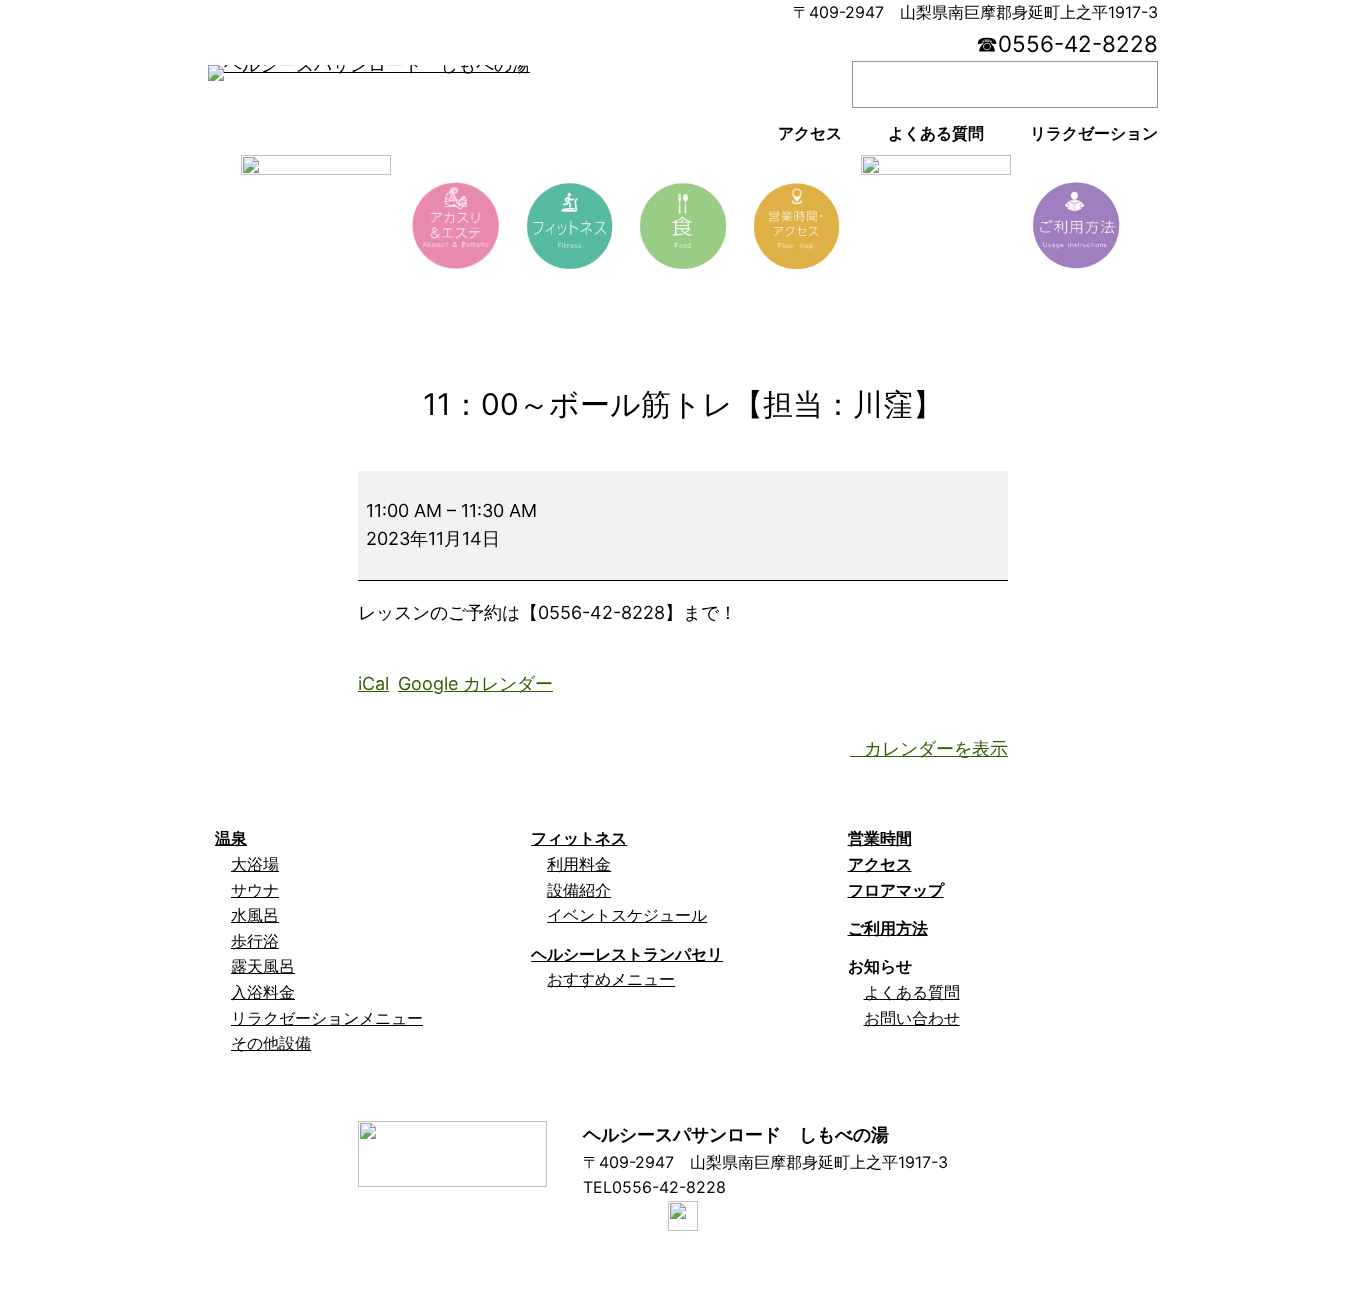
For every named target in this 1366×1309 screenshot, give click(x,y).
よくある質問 (912, 992)
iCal (373, 683)
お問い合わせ (912, 1018)
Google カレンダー (475, 683)
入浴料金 (263, 992)
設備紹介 (579, 890)
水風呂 (255, 915)
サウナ (255, 890)
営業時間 (880, 838)
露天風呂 (263, 966)
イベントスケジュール (627, 915)
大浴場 (255, 864)
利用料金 (579, 864)
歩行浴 (255, 941)
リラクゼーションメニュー (327, 1018)
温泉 (231, 838)
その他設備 (271, 1043)
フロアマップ (896, 890)
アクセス (880, 864)
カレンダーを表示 (936, 748)
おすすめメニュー (611, 979)
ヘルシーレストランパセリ (627, 954)
